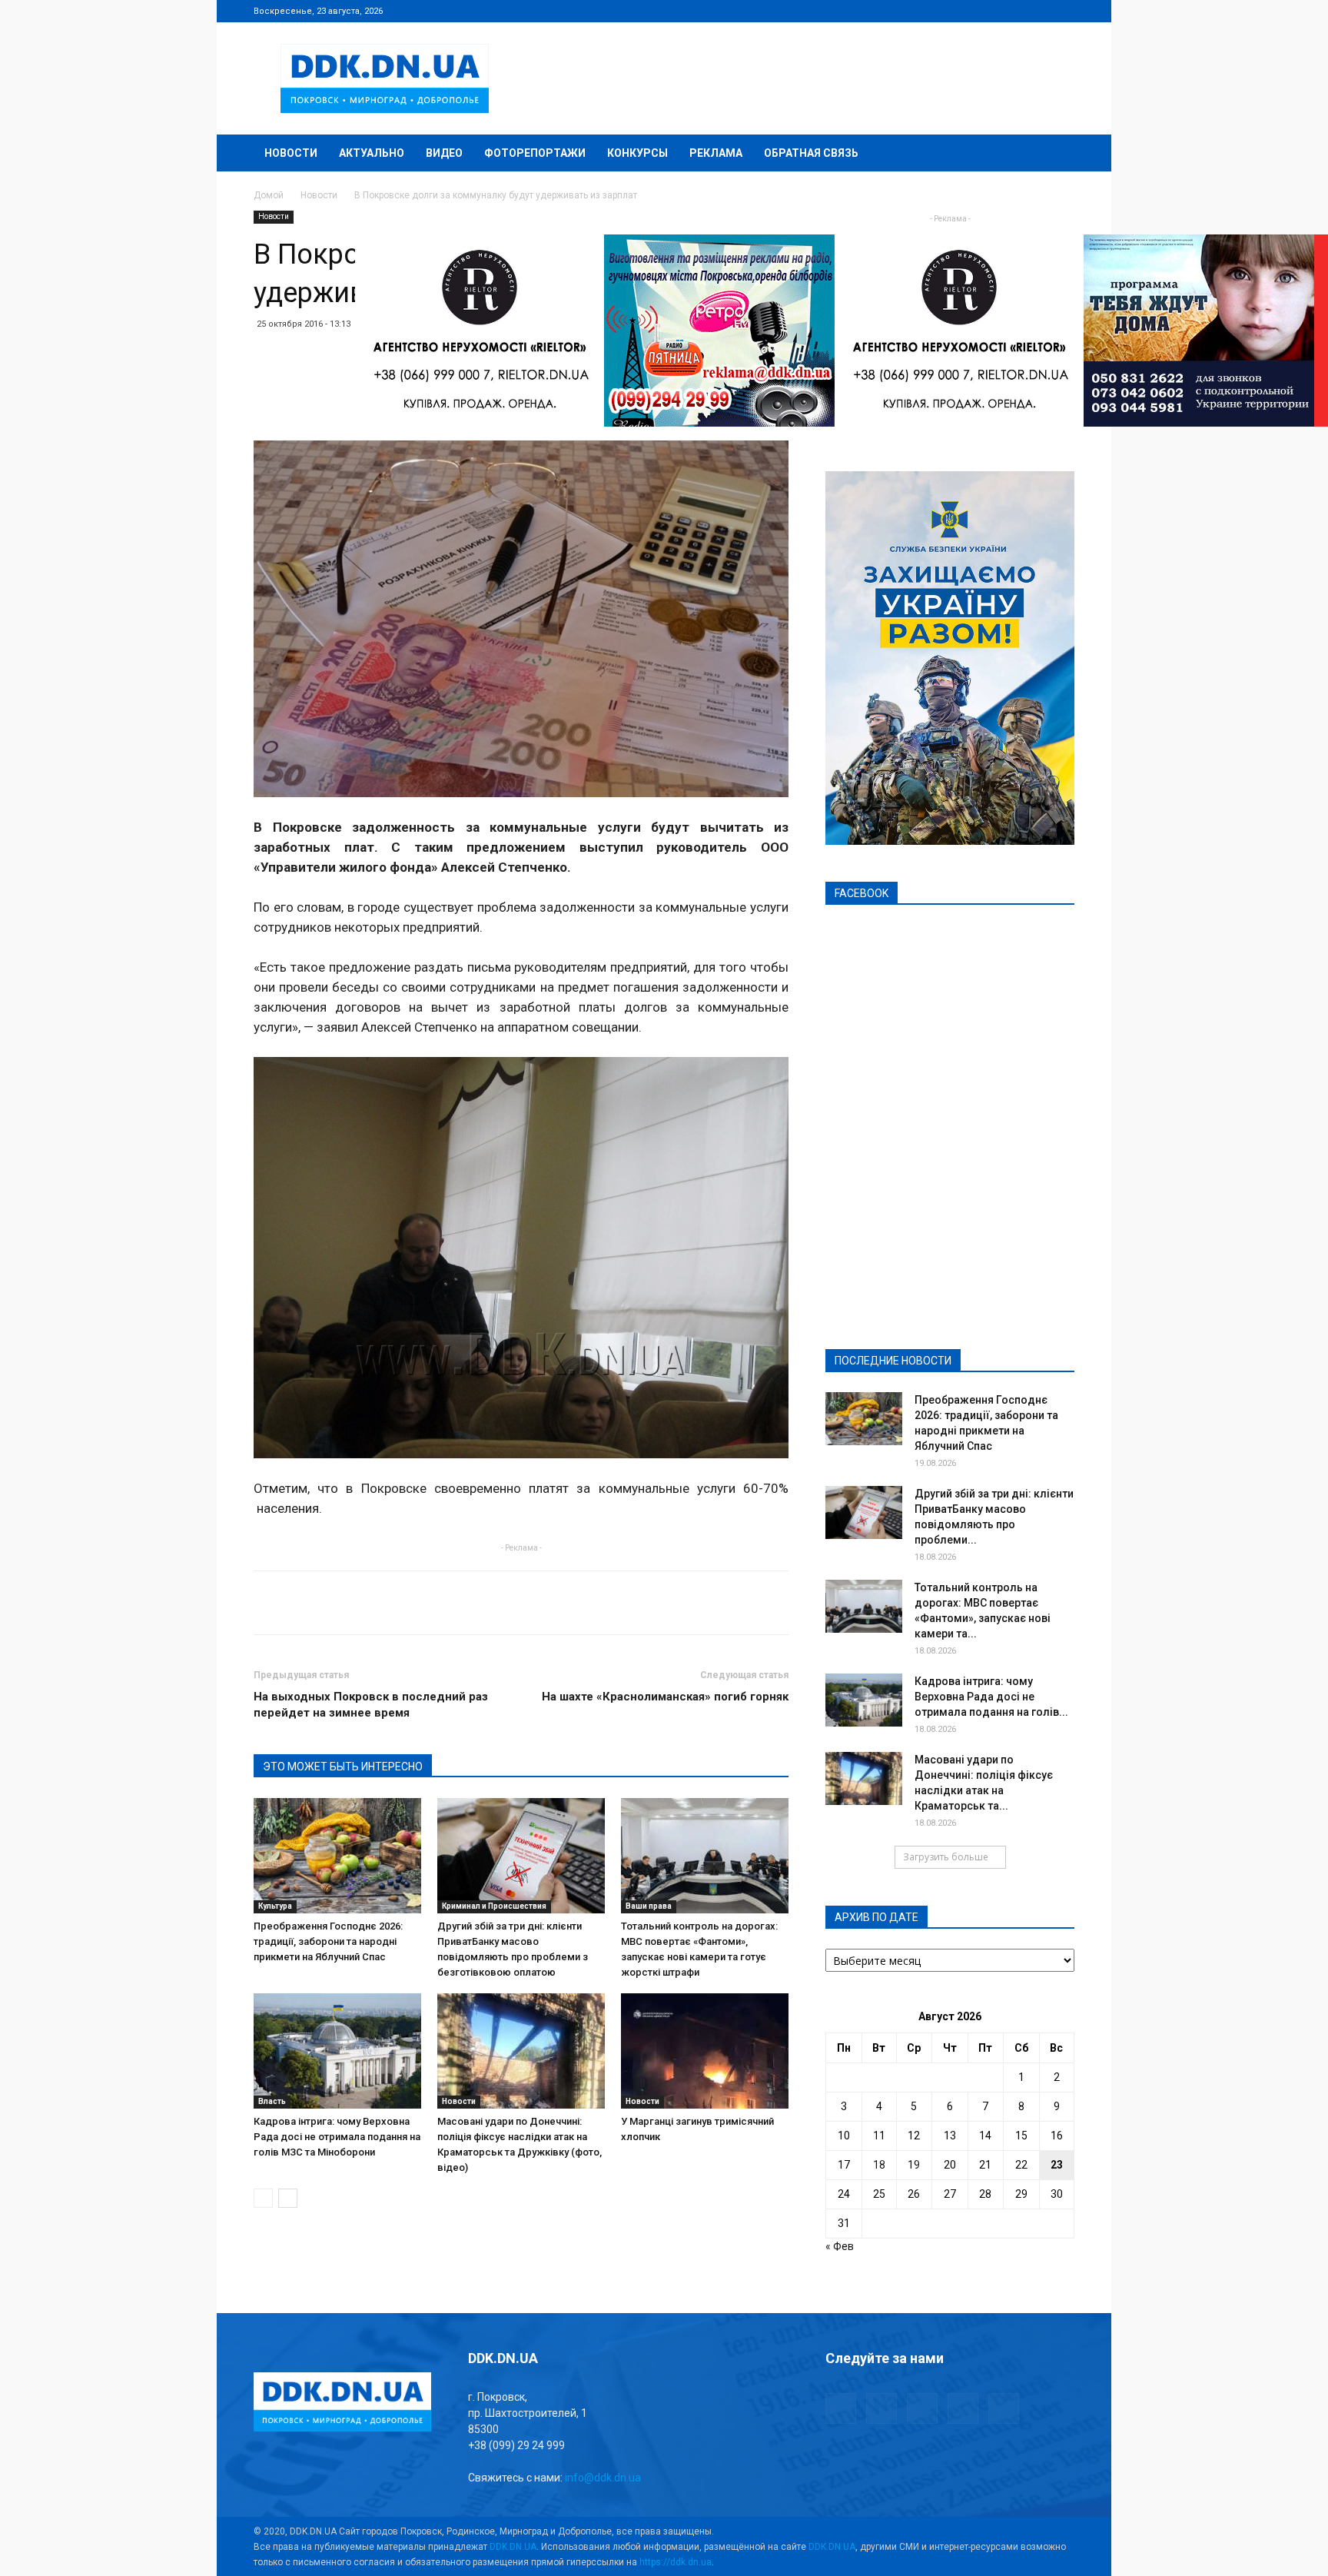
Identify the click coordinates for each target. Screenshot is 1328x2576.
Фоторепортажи (535, 153)
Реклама (716, 153)
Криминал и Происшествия (494, 1906)
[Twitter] (1012, 11)
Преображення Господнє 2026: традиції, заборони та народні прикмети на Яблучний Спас (328, 1941)
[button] (1056, 154)
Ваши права (649, 1906)
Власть (272, 2101)
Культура (275, 1906)
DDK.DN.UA (513, 2547)
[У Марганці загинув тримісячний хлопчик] (705, 2051)
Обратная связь (811, 153)
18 (879, 2165)
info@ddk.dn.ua (603, 2478)
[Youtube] (1063, 11)
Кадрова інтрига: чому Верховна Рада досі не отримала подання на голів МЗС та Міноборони (337, 2137)
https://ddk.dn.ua (676, 2562)
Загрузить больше (946, 1857)
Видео (444, 153)
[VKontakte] (1037, 11)
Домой (269, 195)
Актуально (372, 153)
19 (914, 2165)
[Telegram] (987, 11)
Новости (291, 153)
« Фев (840, 2246)
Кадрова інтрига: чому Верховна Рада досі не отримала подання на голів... (991, 1697)
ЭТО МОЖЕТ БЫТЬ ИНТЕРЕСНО (343, 1767)
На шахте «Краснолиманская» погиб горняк (665, 1697)
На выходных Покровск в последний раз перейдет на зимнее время (371, 1705)
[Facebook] (961, 11)
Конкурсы (637, 153)
